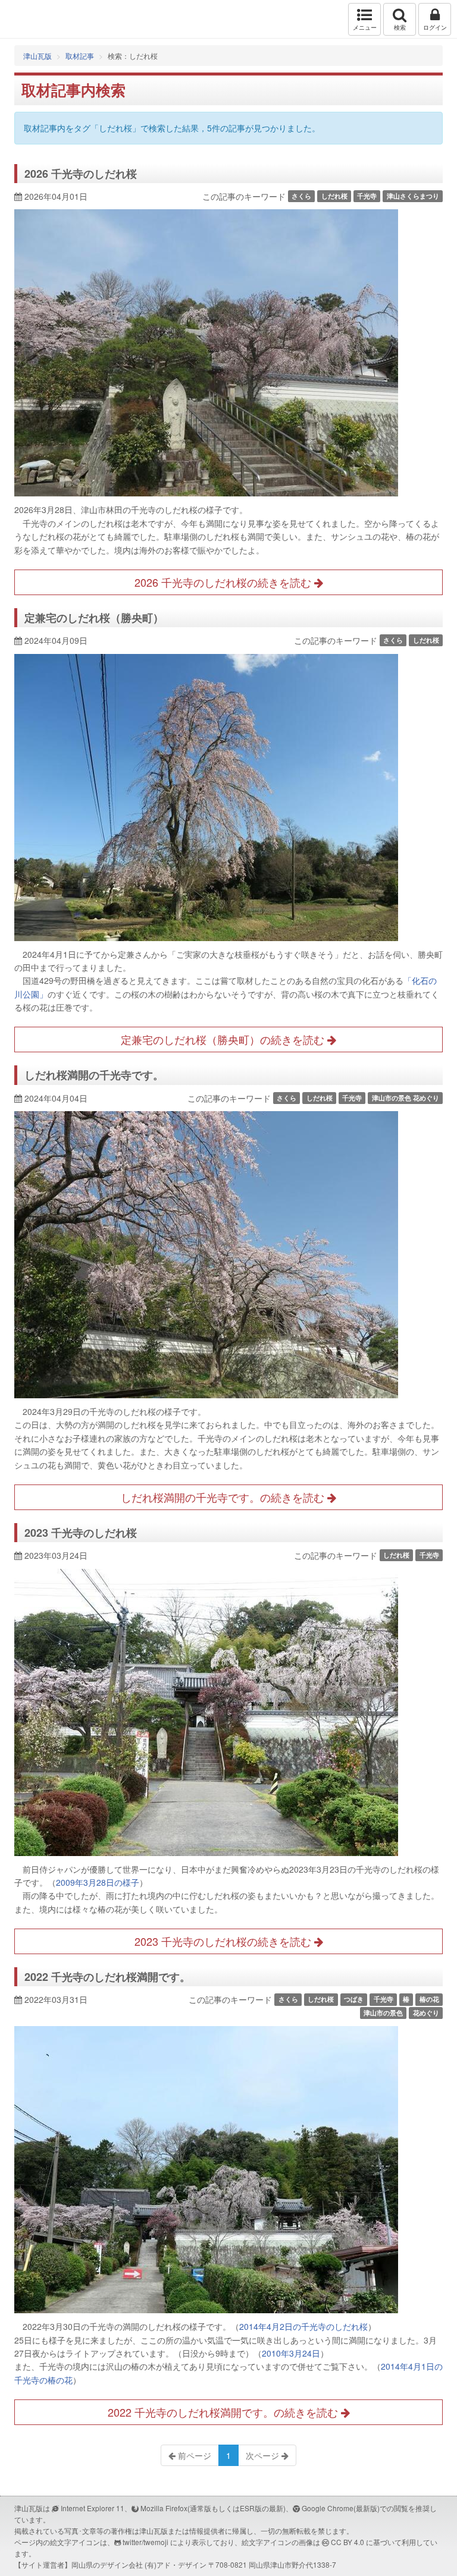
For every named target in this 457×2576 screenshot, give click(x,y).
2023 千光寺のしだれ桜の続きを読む (224, 1941)
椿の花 (429, 1999)
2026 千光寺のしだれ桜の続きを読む (224, 582)
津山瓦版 (34, 19)
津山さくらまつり (413, 196)
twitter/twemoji (145, 2542)
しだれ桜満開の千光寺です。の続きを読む (224, 1497)
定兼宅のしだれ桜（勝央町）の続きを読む (224, 1039)
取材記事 (80, 56)
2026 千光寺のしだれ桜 (81, 174)
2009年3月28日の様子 (98, 1882)
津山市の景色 (383, 2013)
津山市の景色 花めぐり (406, 1098)
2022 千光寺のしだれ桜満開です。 (107, 1977)
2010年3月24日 (291, 2353)
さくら (301, 196)
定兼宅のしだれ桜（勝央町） (94, 618)
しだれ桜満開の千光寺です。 (94, 1075)
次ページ (264, 2455)
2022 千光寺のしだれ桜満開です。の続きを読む (224, 2412)
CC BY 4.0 (348, 2542)
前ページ (193, 2455)
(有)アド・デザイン (176, 2564)
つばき (354, 1999)
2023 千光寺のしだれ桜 (81, 1533)
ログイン (435, 27)
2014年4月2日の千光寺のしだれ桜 (303, 2326)
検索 (400, 27)
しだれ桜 (334, 196)
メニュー (365, 27)
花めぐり (426, 2013)
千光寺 (367, 196)
